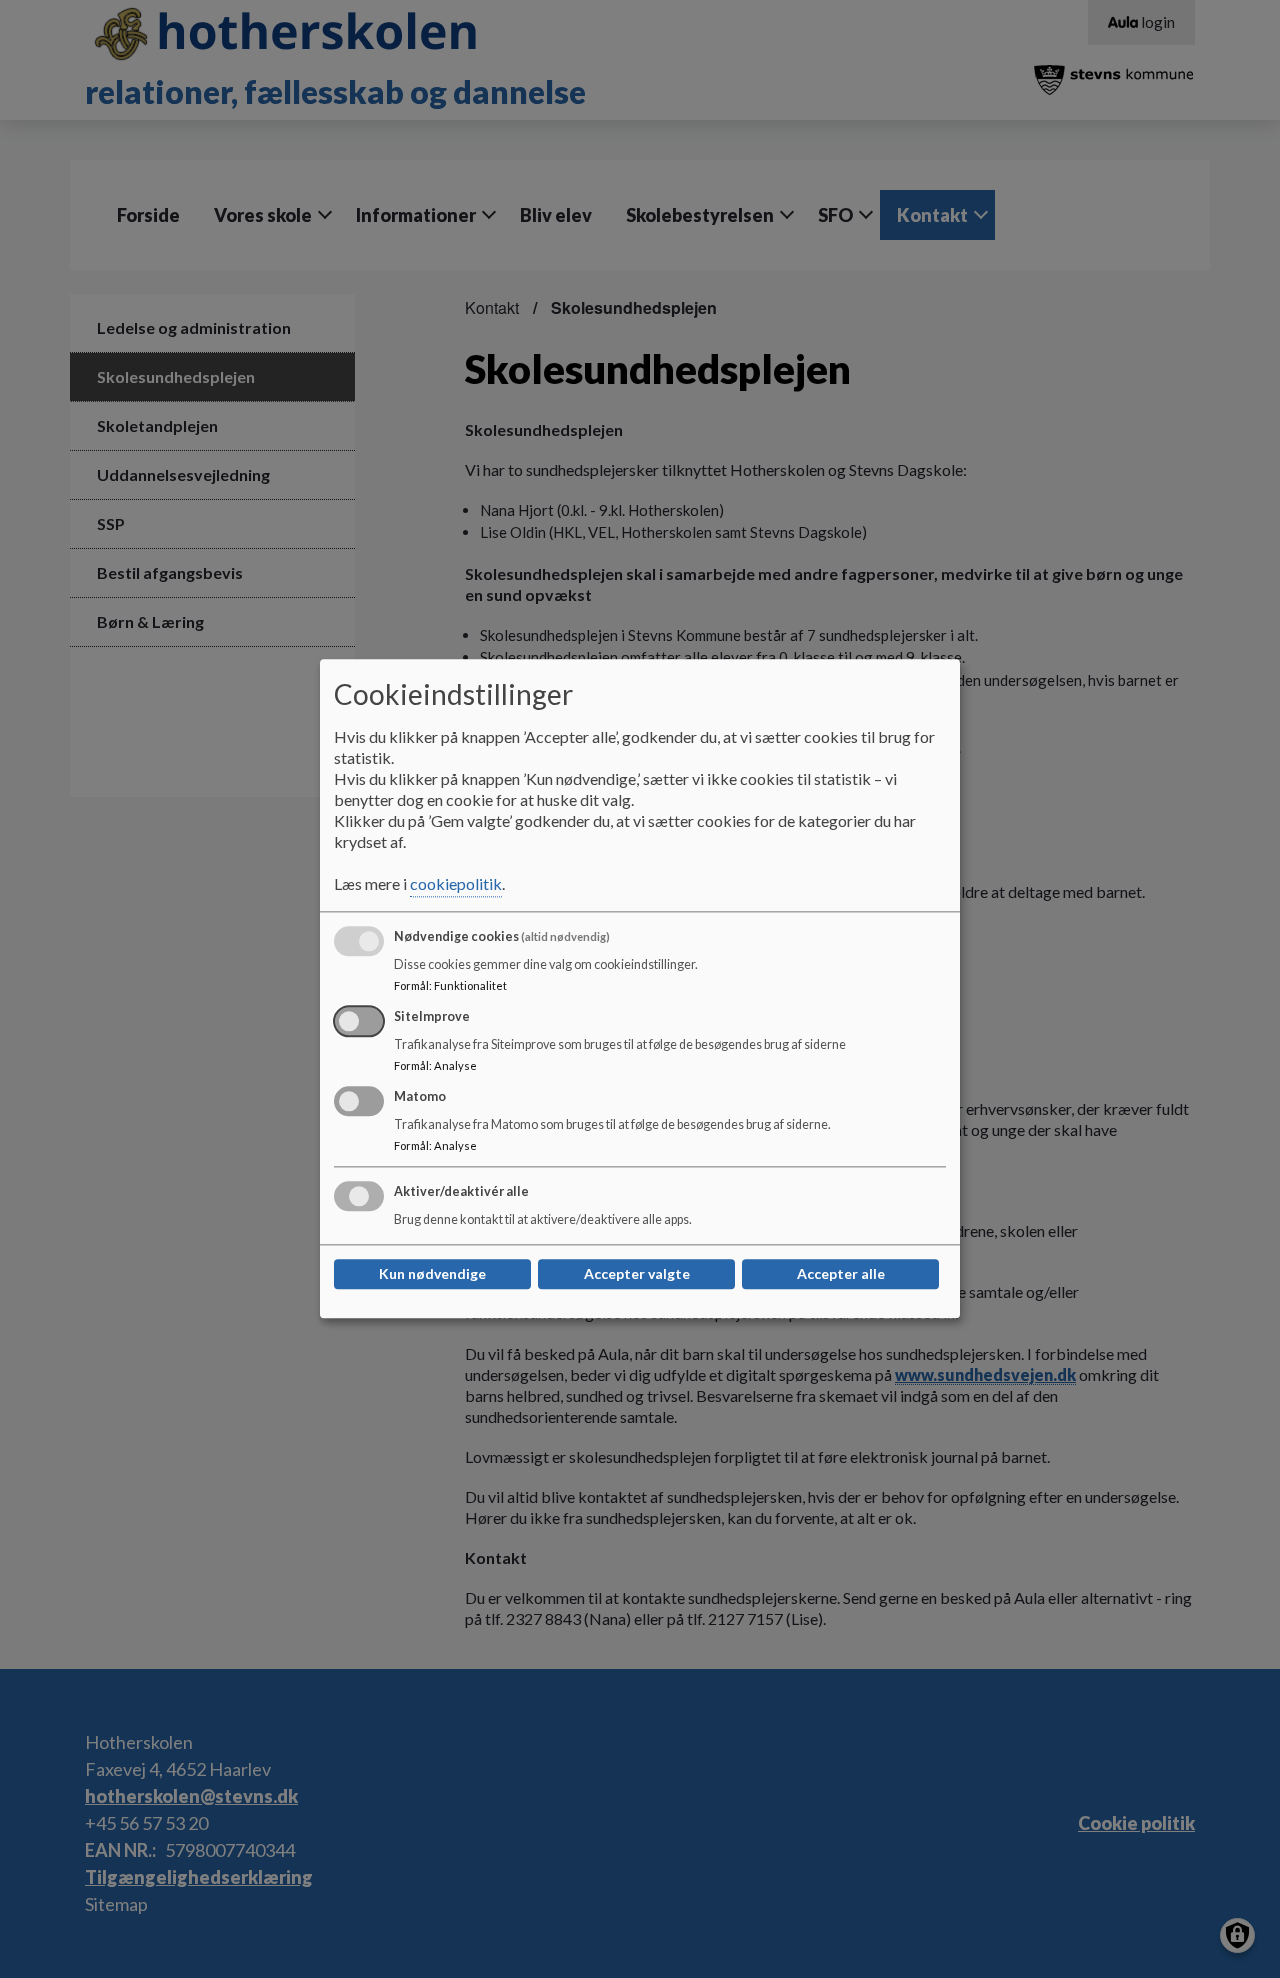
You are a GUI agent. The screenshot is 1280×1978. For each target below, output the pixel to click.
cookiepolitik (456, 884)
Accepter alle (841, 1274)
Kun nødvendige (432, 1274)
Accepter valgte (637, 1274)
